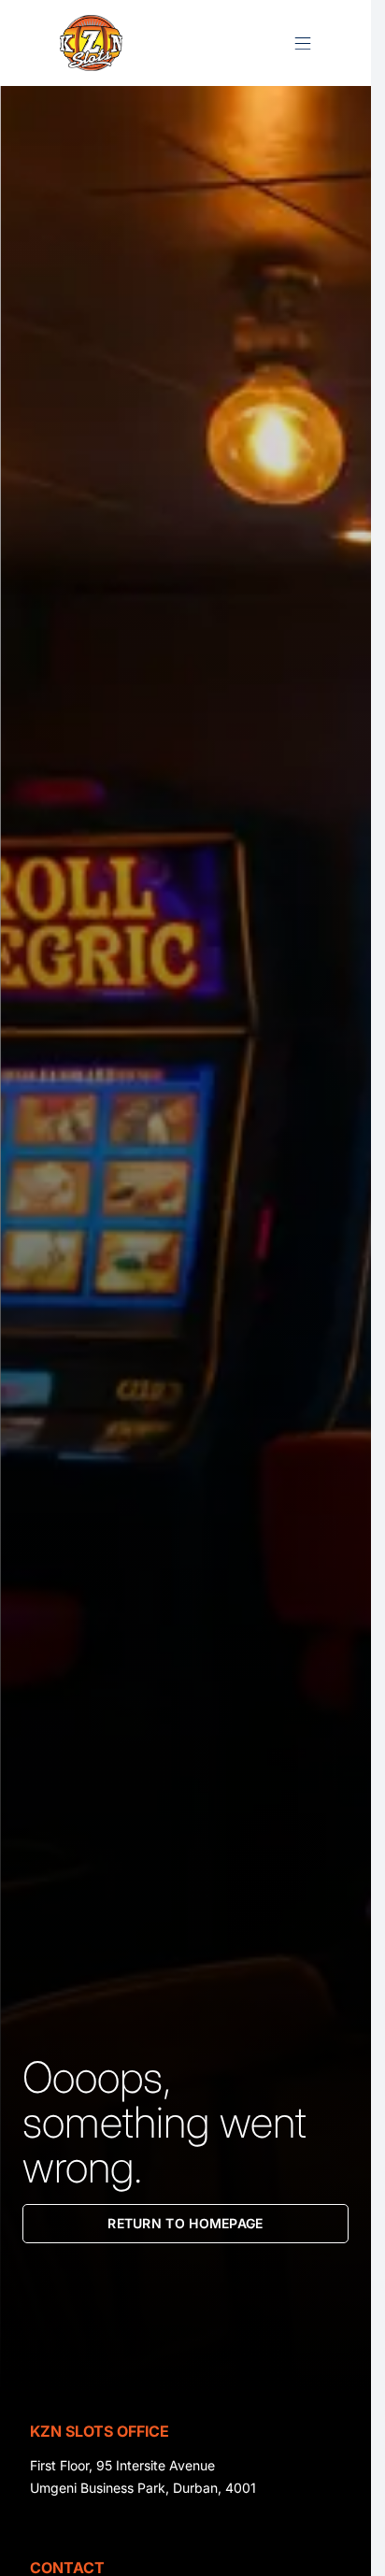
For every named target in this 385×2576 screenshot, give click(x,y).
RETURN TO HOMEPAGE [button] (185, 2223)
